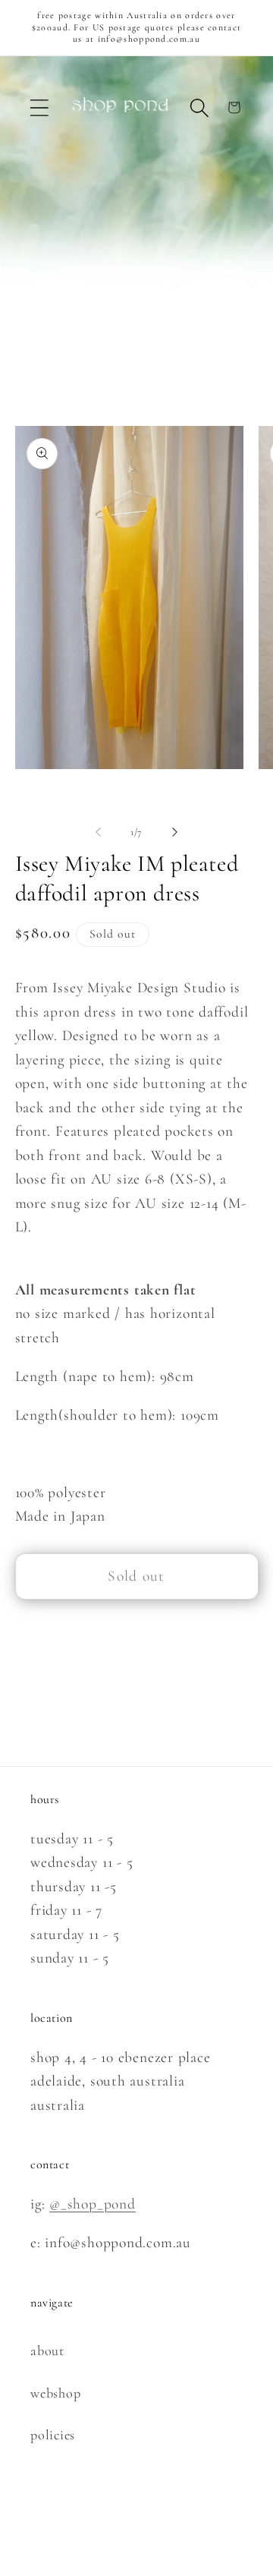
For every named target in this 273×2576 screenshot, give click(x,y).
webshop (55, 2393)
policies (53, 2435)
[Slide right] (175, 832)
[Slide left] (98, 832)
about (47, 2351)
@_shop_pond (93, 2204)
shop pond (157, 2569)
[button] (39, 107)
